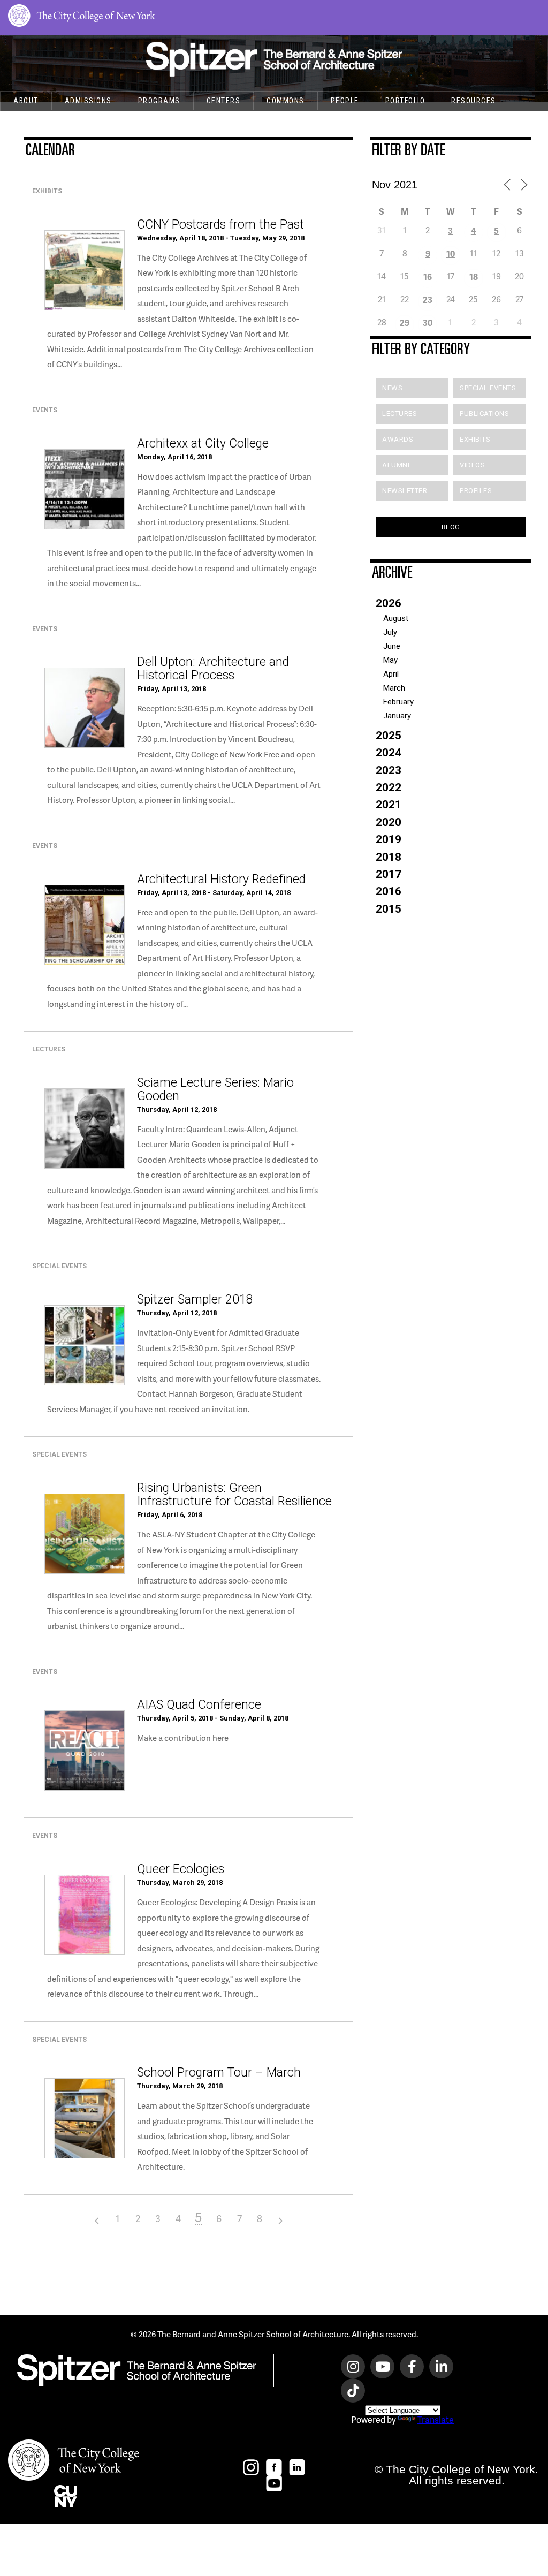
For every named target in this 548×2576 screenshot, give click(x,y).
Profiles (476, 491)
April (391, 674)
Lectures (399, 414)
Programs (159, 101)
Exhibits (475, 439)
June (392, 646)
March (394, 688)
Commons (286, 101)
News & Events (44, 119)
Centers (224, 101)
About (26, 101)
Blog (451, 527)
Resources (474, 101)
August (396, 618)
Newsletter (405, 491)
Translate (436, 2419)
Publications (484, 414)
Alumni (396, 465)
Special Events (488, 388)
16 (428, 276)
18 (474, 276)
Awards (398, 439)
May (390, 660)
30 (428, 323)
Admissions (88, 101)
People (345, 101)
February (398, 702)
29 (405, 323)
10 (451, 253)
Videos (472, 465)
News (392, 388)
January (397, 716)
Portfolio (405, 101)
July (390, 632)
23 (428, 300)
